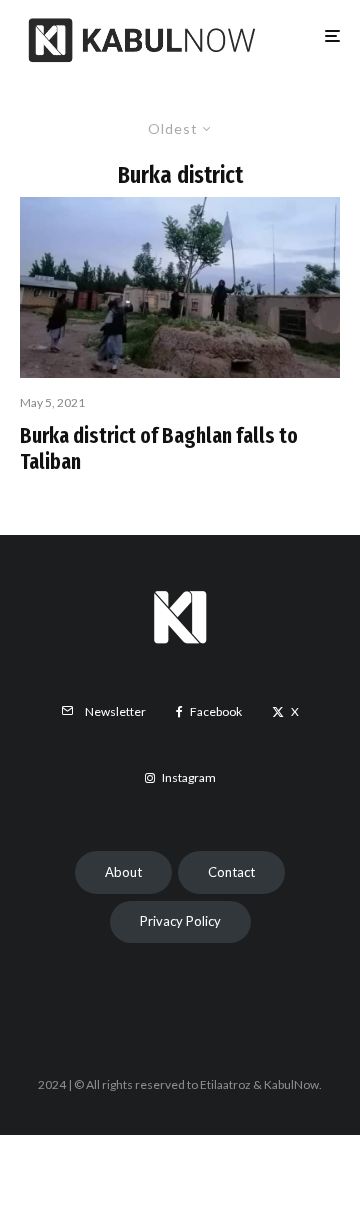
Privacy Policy (180, 921)
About (123, 872)
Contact (231, 872)
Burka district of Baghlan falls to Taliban (159, 449)
